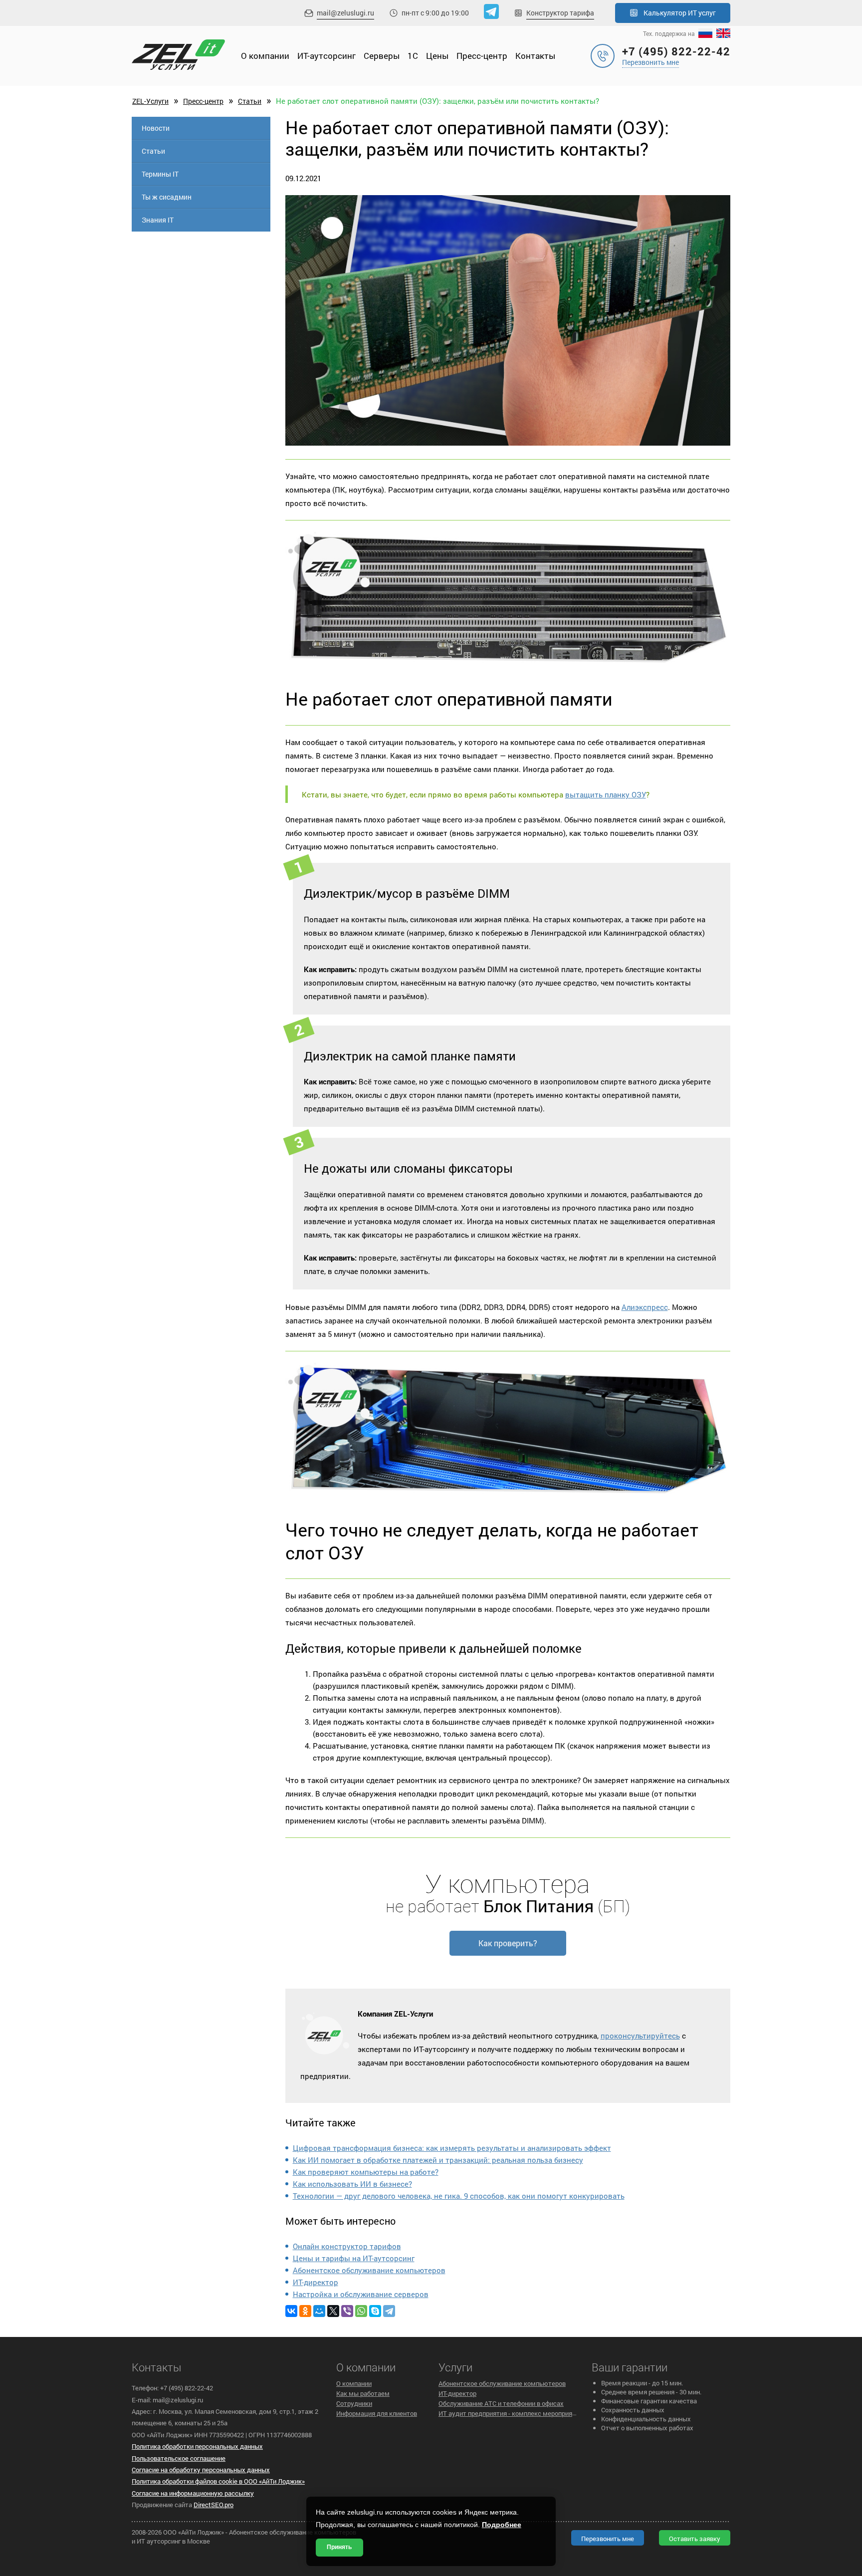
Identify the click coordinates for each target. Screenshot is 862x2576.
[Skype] (375, 2311)
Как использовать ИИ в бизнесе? (352, 2184)
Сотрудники (354, 2403)
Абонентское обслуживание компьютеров (369, 2270)
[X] (333, 2311)
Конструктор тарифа (560, 13)
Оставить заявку (695, 2539)
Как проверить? (508, 1943)
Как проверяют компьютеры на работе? (366, 2172)
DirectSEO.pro (214, 2505)
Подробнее (502, 2525)
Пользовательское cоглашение (179, 2458)
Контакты (535, 56)
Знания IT (158, 220)
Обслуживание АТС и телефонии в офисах (501, 2403)
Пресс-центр (482, 56)
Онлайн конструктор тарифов (347, 2246)
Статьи (250, 101)
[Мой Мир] (319, 2311)
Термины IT (160, 174)
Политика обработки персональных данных (197, 2446)
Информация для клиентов (377, 2413)
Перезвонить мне (650, 62)
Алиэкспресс (645, 1307)
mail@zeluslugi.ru (345, 13)
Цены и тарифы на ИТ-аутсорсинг (354, 2258)
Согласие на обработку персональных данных (201, 2470)
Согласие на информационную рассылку (193, 2493)
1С (413, 56)
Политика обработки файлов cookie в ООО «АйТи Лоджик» (218, 2481)
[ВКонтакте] (291, 2311)
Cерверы (382, 56)
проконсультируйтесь (640, 2036)
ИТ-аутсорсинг (326, 56)
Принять (339, 2547)
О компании (265, 56)
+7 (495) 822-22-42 (676, 51)
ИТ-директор (316, 2282)
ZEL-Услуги (150, 101)
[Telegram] (389, 2311)
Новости (156, 128)
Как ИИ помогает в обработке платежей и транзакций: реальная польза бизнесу (438, 2160)
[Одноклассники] (305, 2311)
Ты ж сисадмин (167, 197)
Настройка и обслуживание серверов (361, 2294)
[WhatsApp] (361, 2311)
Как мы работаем (363, 2393)
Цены (437, 56)
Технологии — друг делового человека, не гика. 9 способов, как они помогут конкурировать (459, 2196)
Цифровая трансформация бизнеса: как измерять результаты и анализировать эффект (452, 2148)
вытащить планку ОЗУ (606, 794)
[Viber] (347, 2311)
